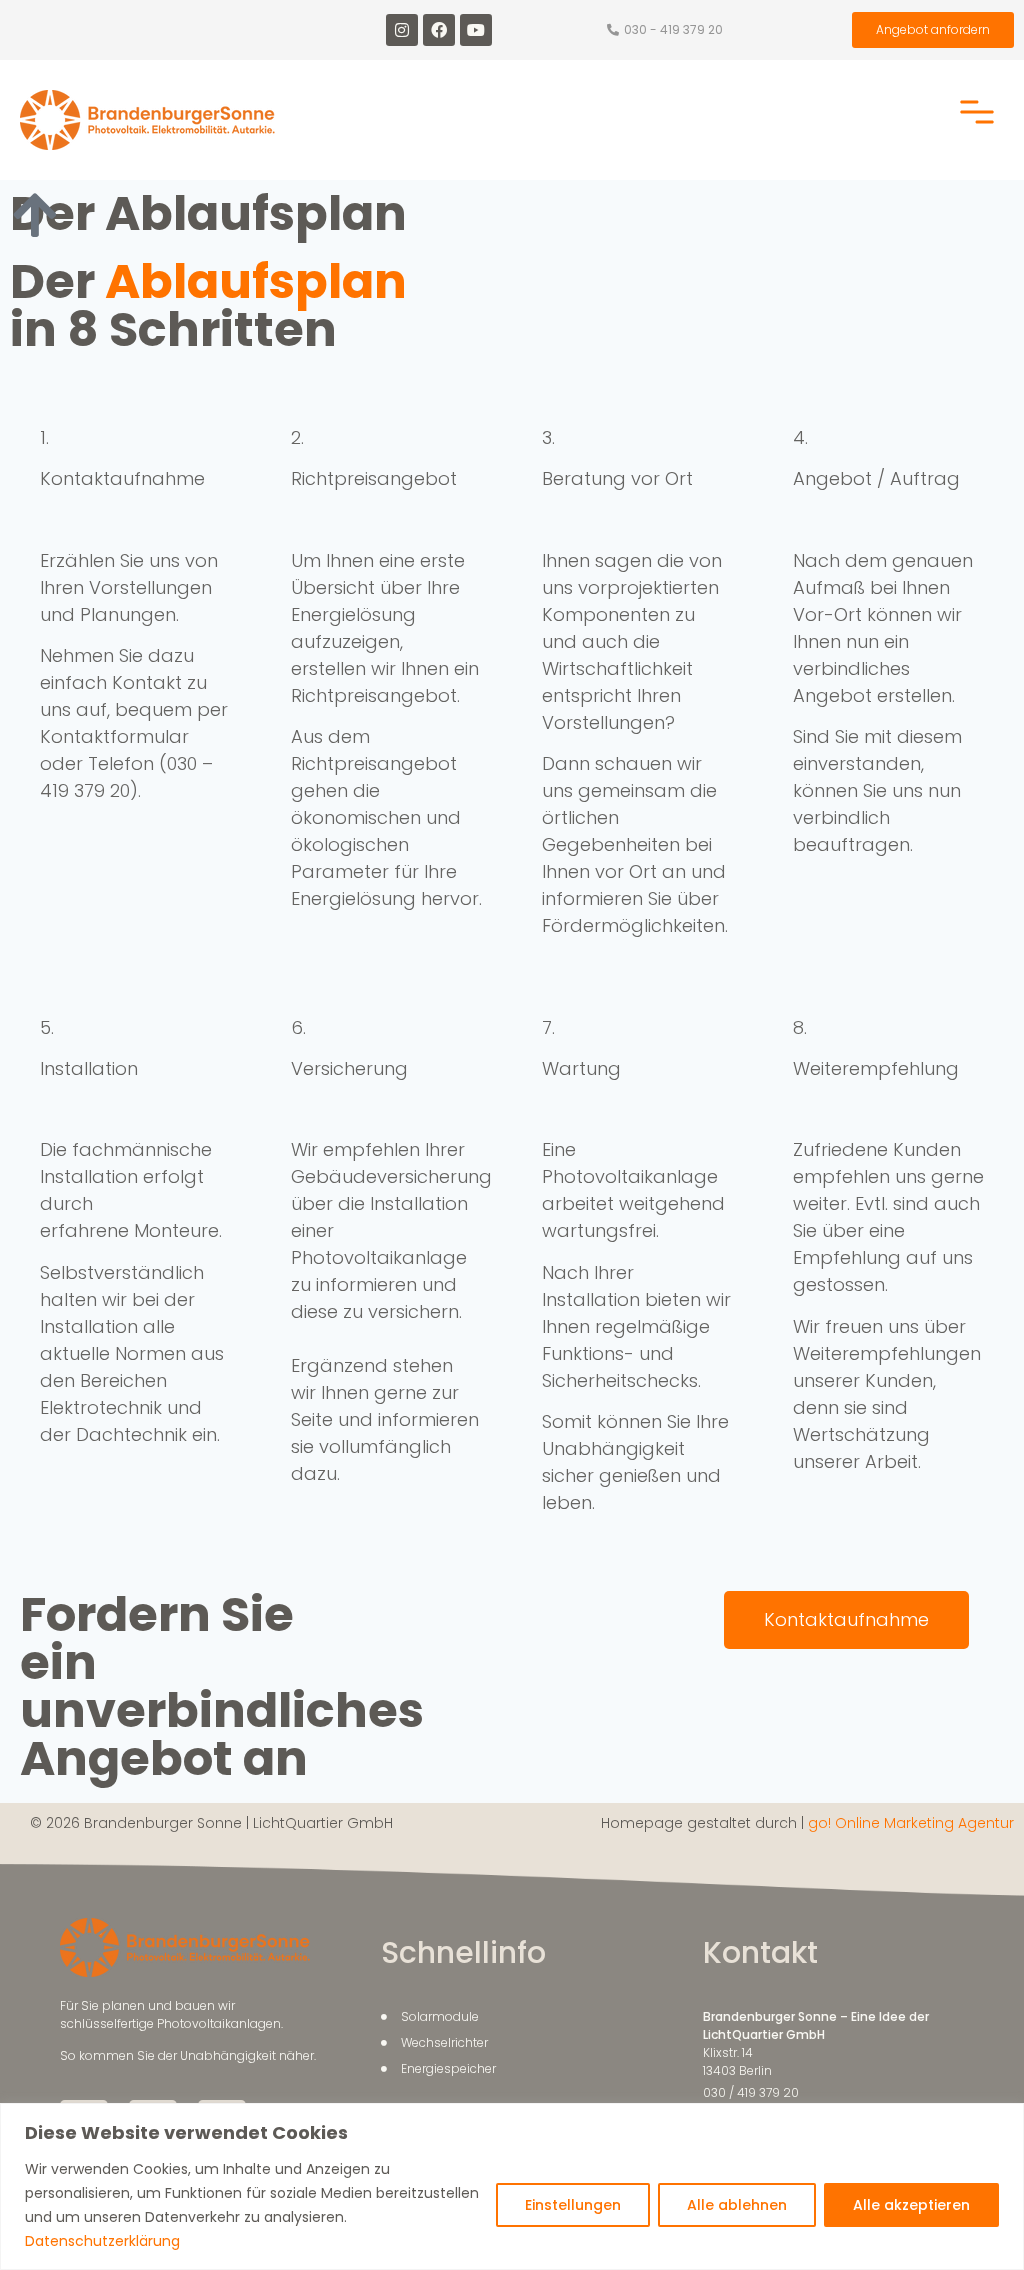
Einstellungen (573, 2205)
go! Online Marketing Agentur (911, 1823)
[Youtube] (476, 30)
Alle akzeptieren (911, 2205)
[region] (512, 2186)
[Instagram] (402, 30)
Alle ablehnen (737, 2205)
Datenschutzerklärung (102, 2241)
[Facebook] (439, 30)
